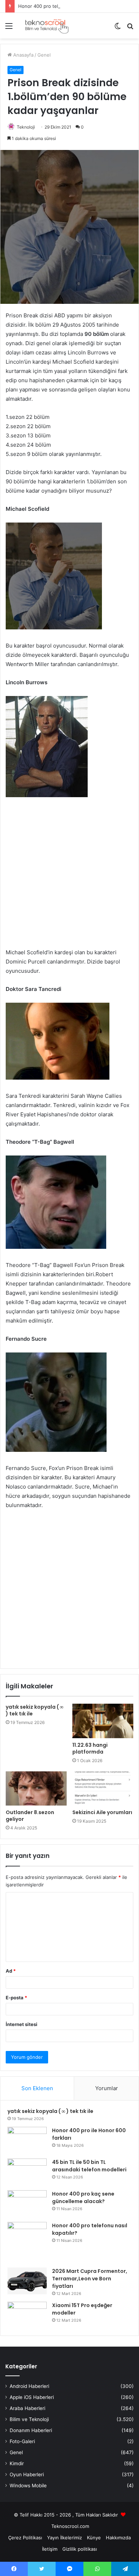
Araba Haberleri (27, 2408)
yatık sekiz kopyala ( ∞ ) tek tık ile (35, 1710)
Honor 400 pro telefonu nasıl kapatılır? (61, 6)
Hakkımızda (118, 2538)
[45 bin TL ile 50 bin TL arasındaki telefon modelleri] (27, 2172)
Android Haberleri (29, 2386)
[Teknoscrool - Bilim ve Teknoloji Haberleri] (46, 26)
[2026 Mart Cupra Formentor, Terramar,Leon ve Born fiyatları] (27, 2281)
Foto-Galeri (22, 2441)
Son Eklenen (37, 2088)
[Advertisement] (69, 878)
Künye (94, 2538)
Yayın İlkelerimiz (65, 2538)
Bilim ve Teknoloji (29, 2419)
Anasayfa (23, 55)
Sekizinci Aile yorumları (102, 1812)
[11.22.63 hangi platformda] (103, 1721)
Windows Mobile (28, 2486)
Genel (44, 55)
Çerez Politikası (25, 2538)
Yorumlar (107, 2088)
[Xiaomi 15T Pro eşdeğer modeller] (27, 2315)
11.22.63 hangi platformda (90, 1748)
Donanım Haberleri (31, 2430)
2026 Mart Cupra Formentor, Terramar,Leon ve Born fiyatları (90, 2279)
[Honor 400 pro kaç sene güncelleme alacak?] (27, 2204)
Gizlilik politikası (80, 2549)
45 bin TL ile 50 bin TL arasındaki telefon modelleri (89, 2166)
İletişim (50, 2549)
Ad (11, 1971)
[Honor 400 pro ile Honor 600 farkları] (27, 2140)
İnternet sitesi (22, 2024)
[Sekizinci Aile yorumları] (103, 1788)
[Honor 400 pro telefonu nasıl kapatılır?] (27, 2242)
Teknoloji (26, 127)
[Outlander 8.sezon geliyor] (36, 1788)
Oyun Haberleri (27, 2474)
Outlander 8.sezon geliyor (30, 1816)
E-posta (16, 1998)
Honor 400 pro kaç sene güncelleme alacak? (83, 2198)
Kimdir (17, 2463)
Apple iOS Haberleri (32, 2397)
